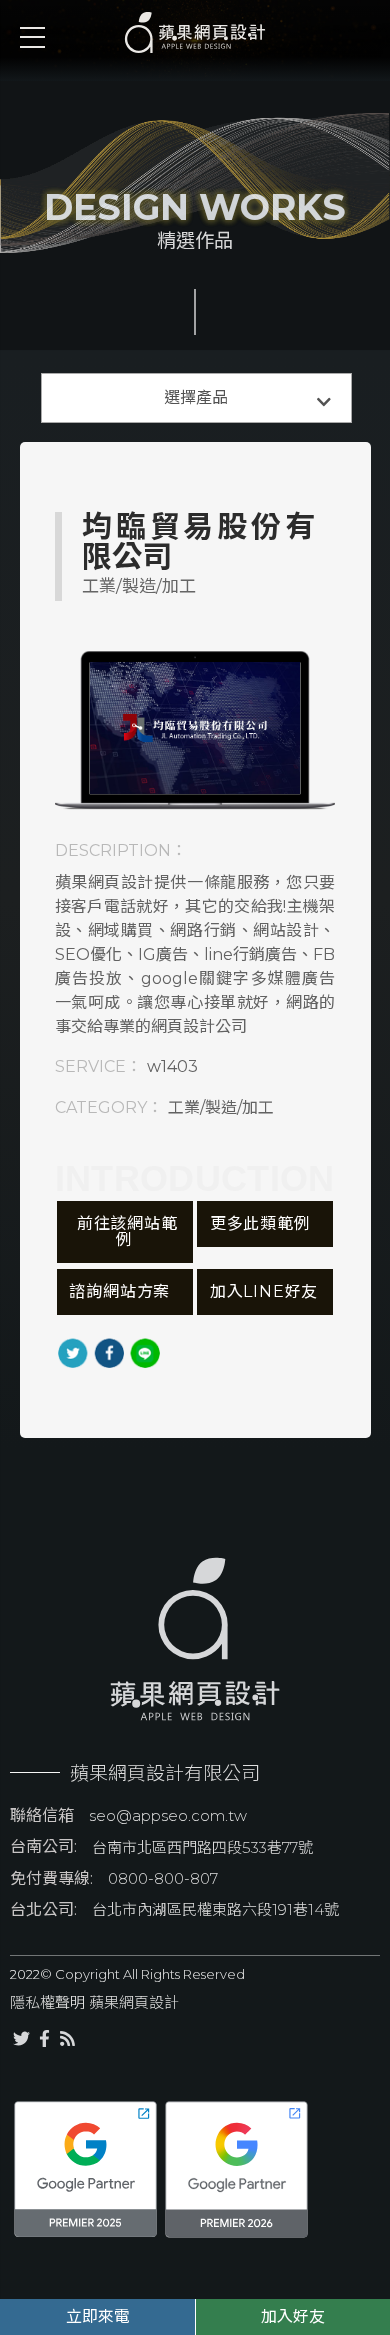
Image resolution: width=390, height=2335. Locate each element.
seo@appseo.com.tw (168, 1815)
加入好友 (293, 2316)
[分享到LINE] (145, 1353)
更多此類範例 (258, 1223)
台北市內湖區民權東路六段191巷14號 (215, 1909)
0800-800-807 (163, 1878)
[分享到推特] (73, 1353)
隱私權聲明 (47, 2002)
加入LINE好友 (261, 1291)
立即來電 (98, 2316)
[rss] (67, 2038)
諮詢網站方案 (118, 1291)
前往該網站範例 (125, 1231)
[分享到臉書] (109, 1353)
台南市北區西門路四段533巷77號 (202, 1847)
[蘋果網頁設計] (195, 32)
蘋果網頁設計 (132, 2002)
